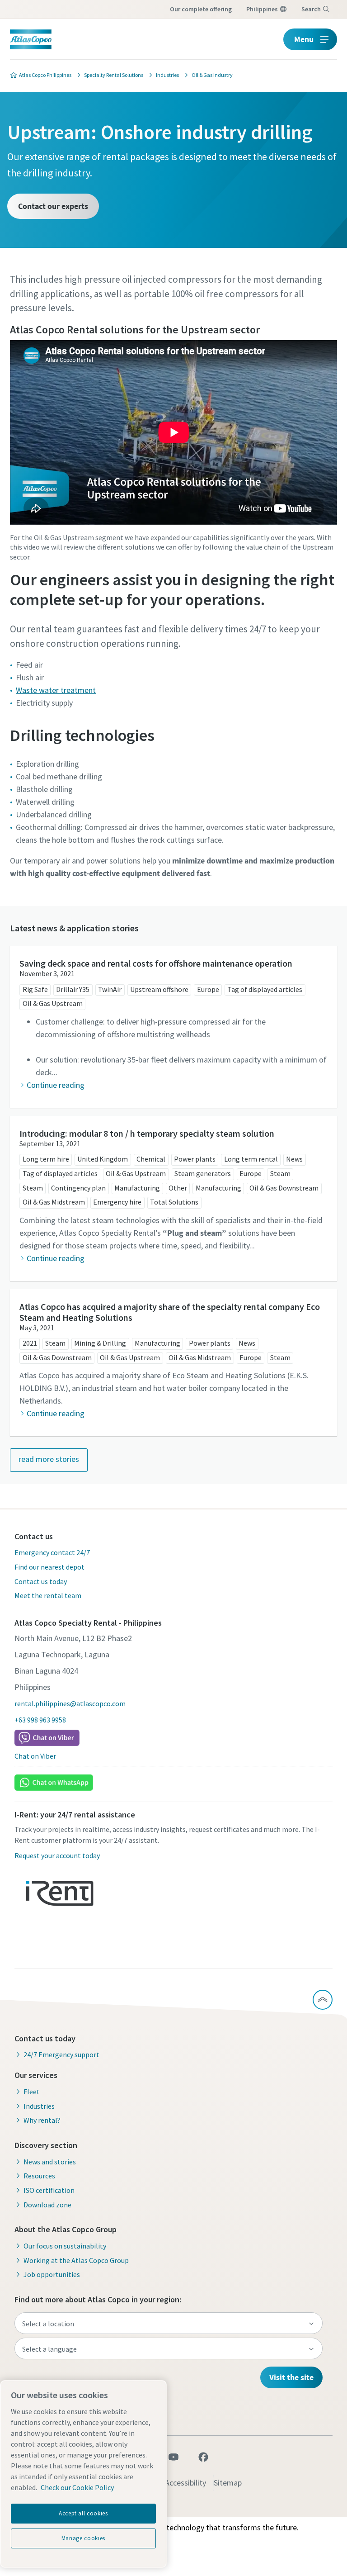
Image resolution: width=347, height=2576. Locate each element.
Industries (39, 2106)
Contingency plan (78, 1188)
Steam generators (203, 1173)
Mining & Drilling (100, 1343)
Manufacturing (137, 1188)
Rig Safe (35, 989)
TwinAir (110, 989)
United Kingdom (103, 1159)
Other (178, 1188)
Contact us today (41, 1581)
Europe (208, 989)
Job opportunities (52, 2274)
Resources (39, 2176)
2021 (30, 1343)
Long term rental (251, 1159)
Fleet (32, 2092)
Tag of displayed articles (265, 989)
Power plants (195, 1159)
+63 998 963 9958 (40, 1720)
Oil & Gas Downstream (284, 1188)
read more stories (49, 1459)
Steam (280, 1173)
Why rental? (42, 2120)
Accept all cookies (83, 2513)
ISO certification (49, 2190)
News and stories (50, 2162)
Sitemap (228, 2483)
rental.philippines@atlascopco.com (70, 1703)
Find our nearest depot (49, 1567)
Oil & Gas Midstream (54, 1202)
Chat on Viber (35, 1756)
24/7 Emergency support (61, 2054)
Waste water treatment (56, 690)
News (294, 1159)
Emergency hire (117, 1202)
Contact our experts (53, 206)
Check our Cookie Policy (77, 2487)
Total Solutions (174, 1202)
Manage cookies (83, 2538)
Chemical (151, 1159)
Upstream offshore (159, 989)
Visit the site (291, 2377)
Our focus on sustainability (65, 2246)
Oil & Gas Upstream (53, 1003)
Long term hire (46, 1159)
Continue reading (56, 1085)
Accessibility (185, 2483)
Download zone (47, 2205)
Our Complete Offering (201, 9)
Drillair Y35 (73, 989)
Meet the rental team (48, 1595)
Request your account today (57, 1855)
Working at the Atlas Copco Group (76, 2260)
